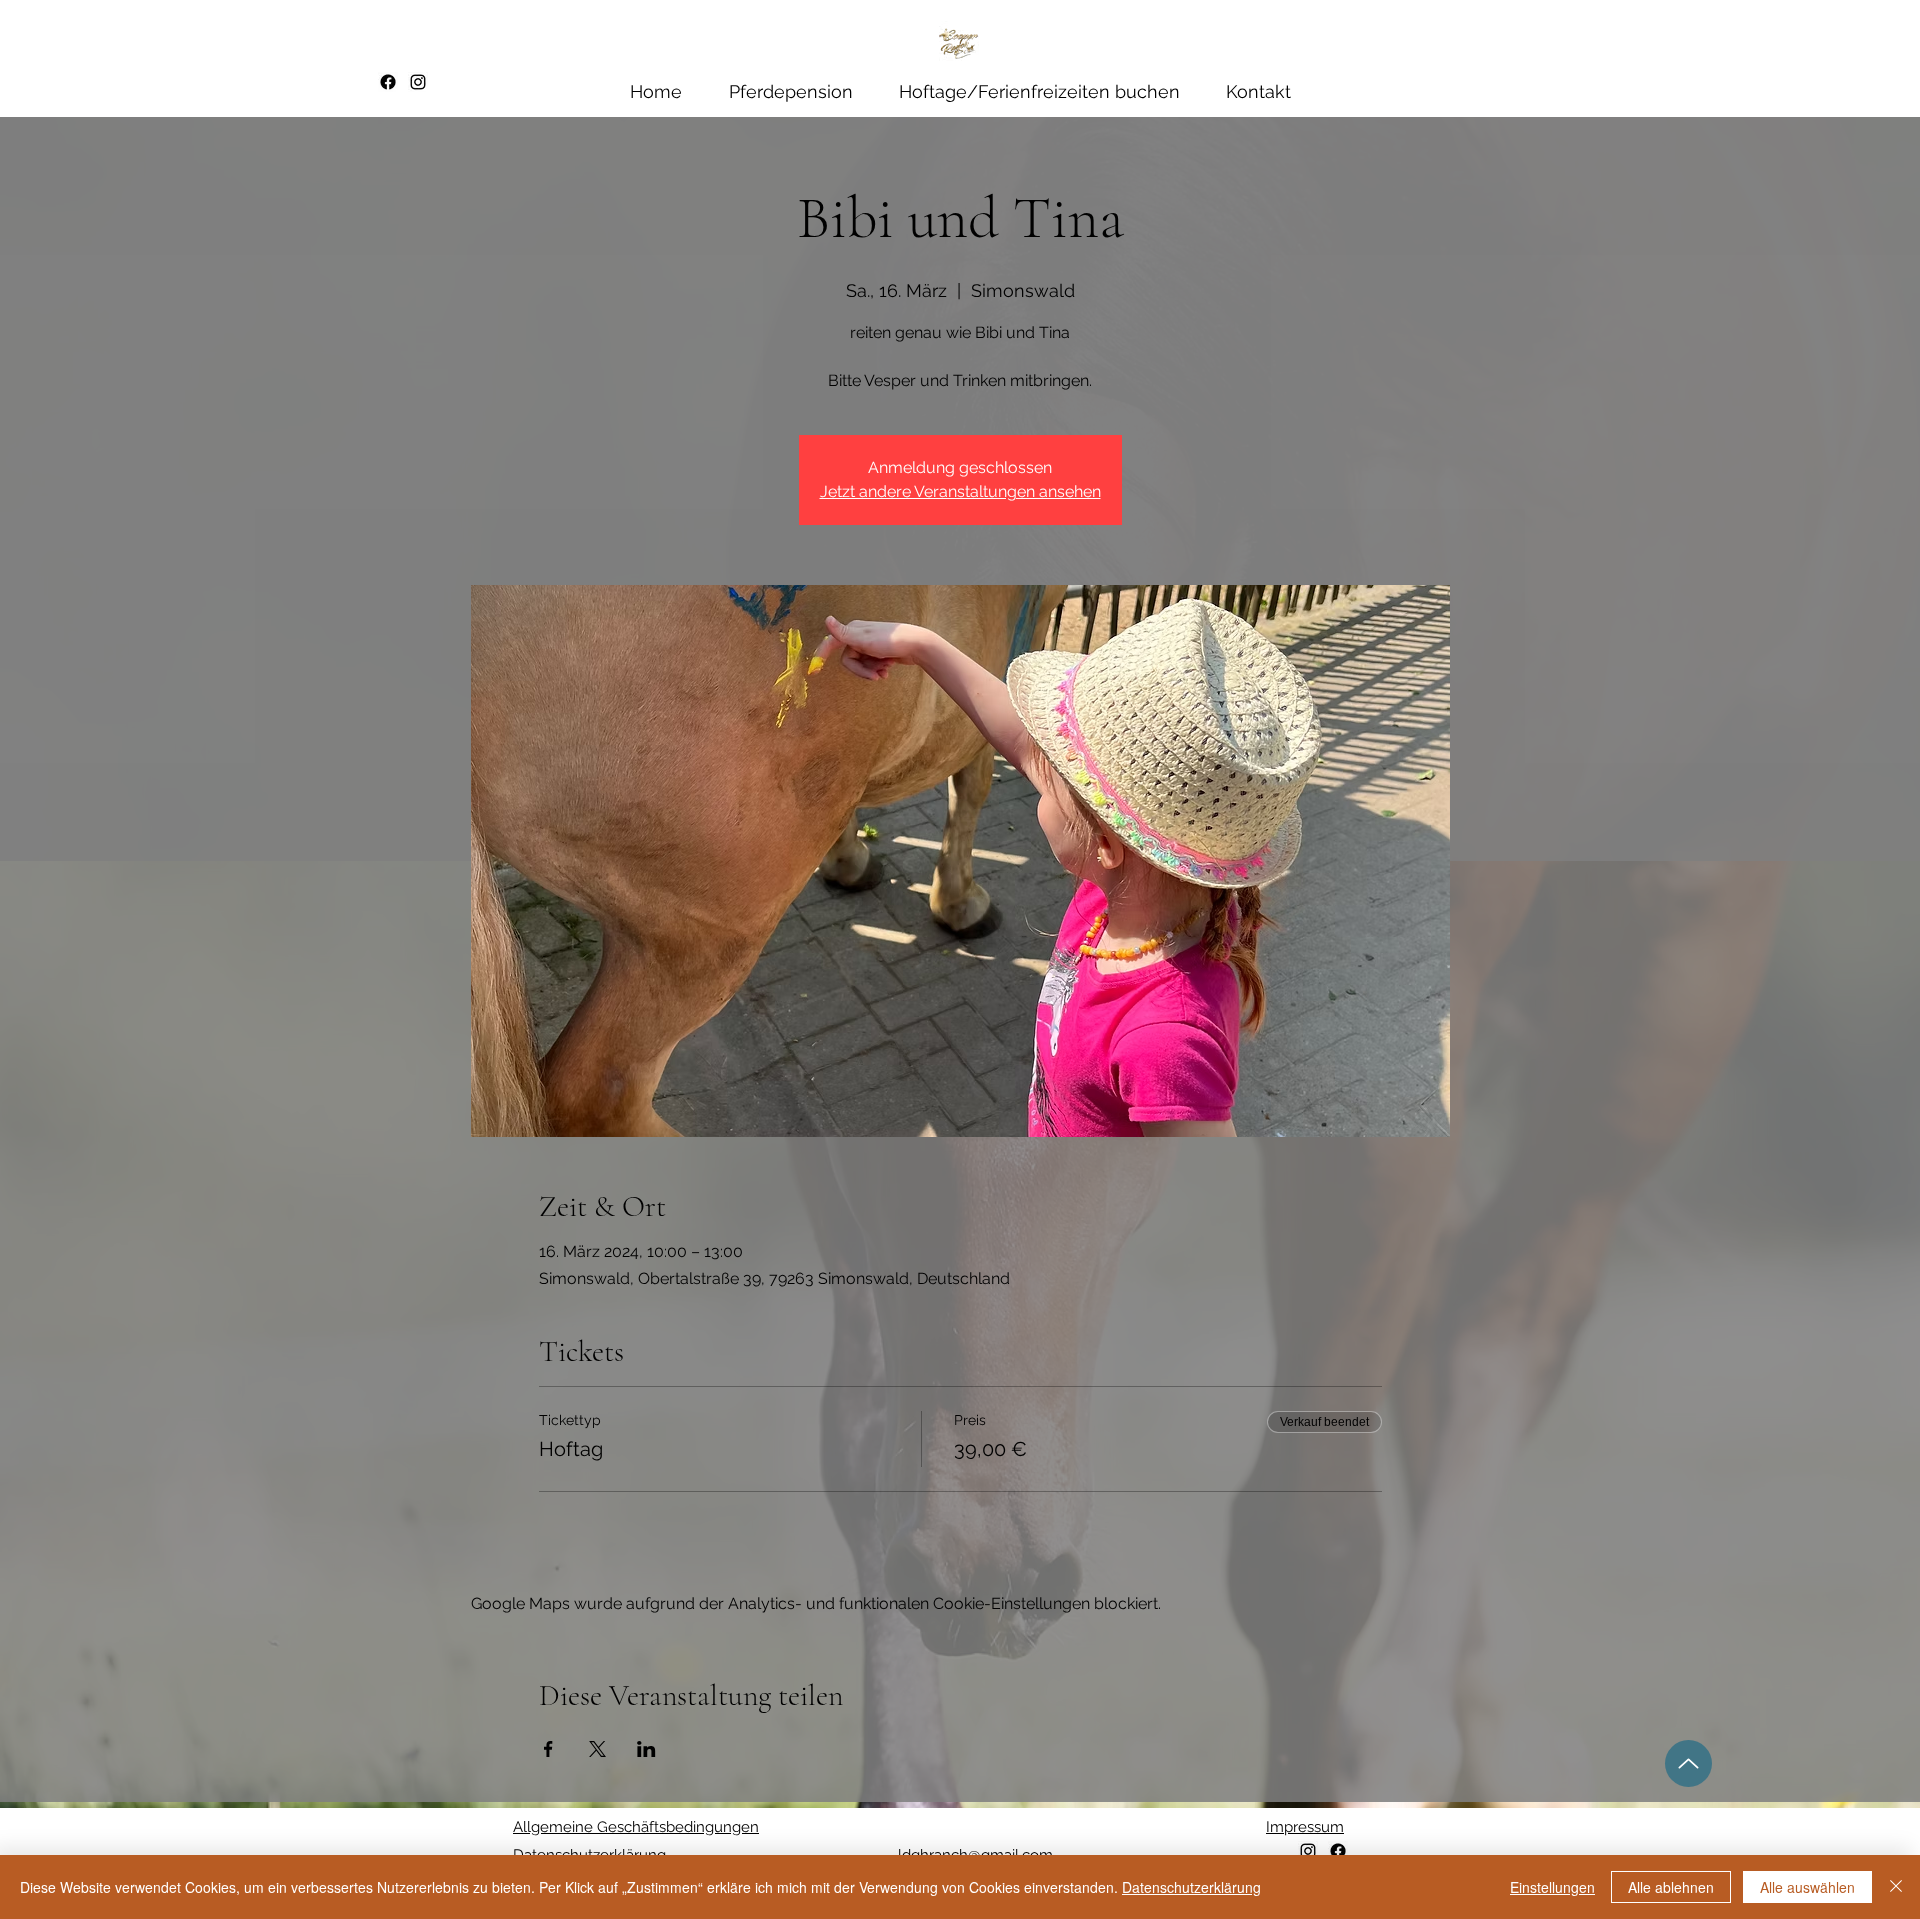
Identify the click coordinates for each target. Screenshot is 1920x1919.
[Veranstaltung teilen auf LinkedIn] (646, 1749)
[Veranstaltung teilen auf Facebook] (548, 1749)
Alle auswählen (1807, 1887)
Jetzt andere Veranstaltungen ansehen (960, 491)
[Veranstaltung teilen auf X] (597, 1749)
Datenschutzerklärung (1191, 1887)
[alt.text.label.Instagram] (418, 82)
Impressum (1305, 1827)
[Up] (1688, 1763)
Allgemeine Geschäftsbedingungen (636, 1827)
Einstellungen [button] (1552, 1887)
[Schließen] (1896, 1887)
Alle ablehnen (1671, 1887)
